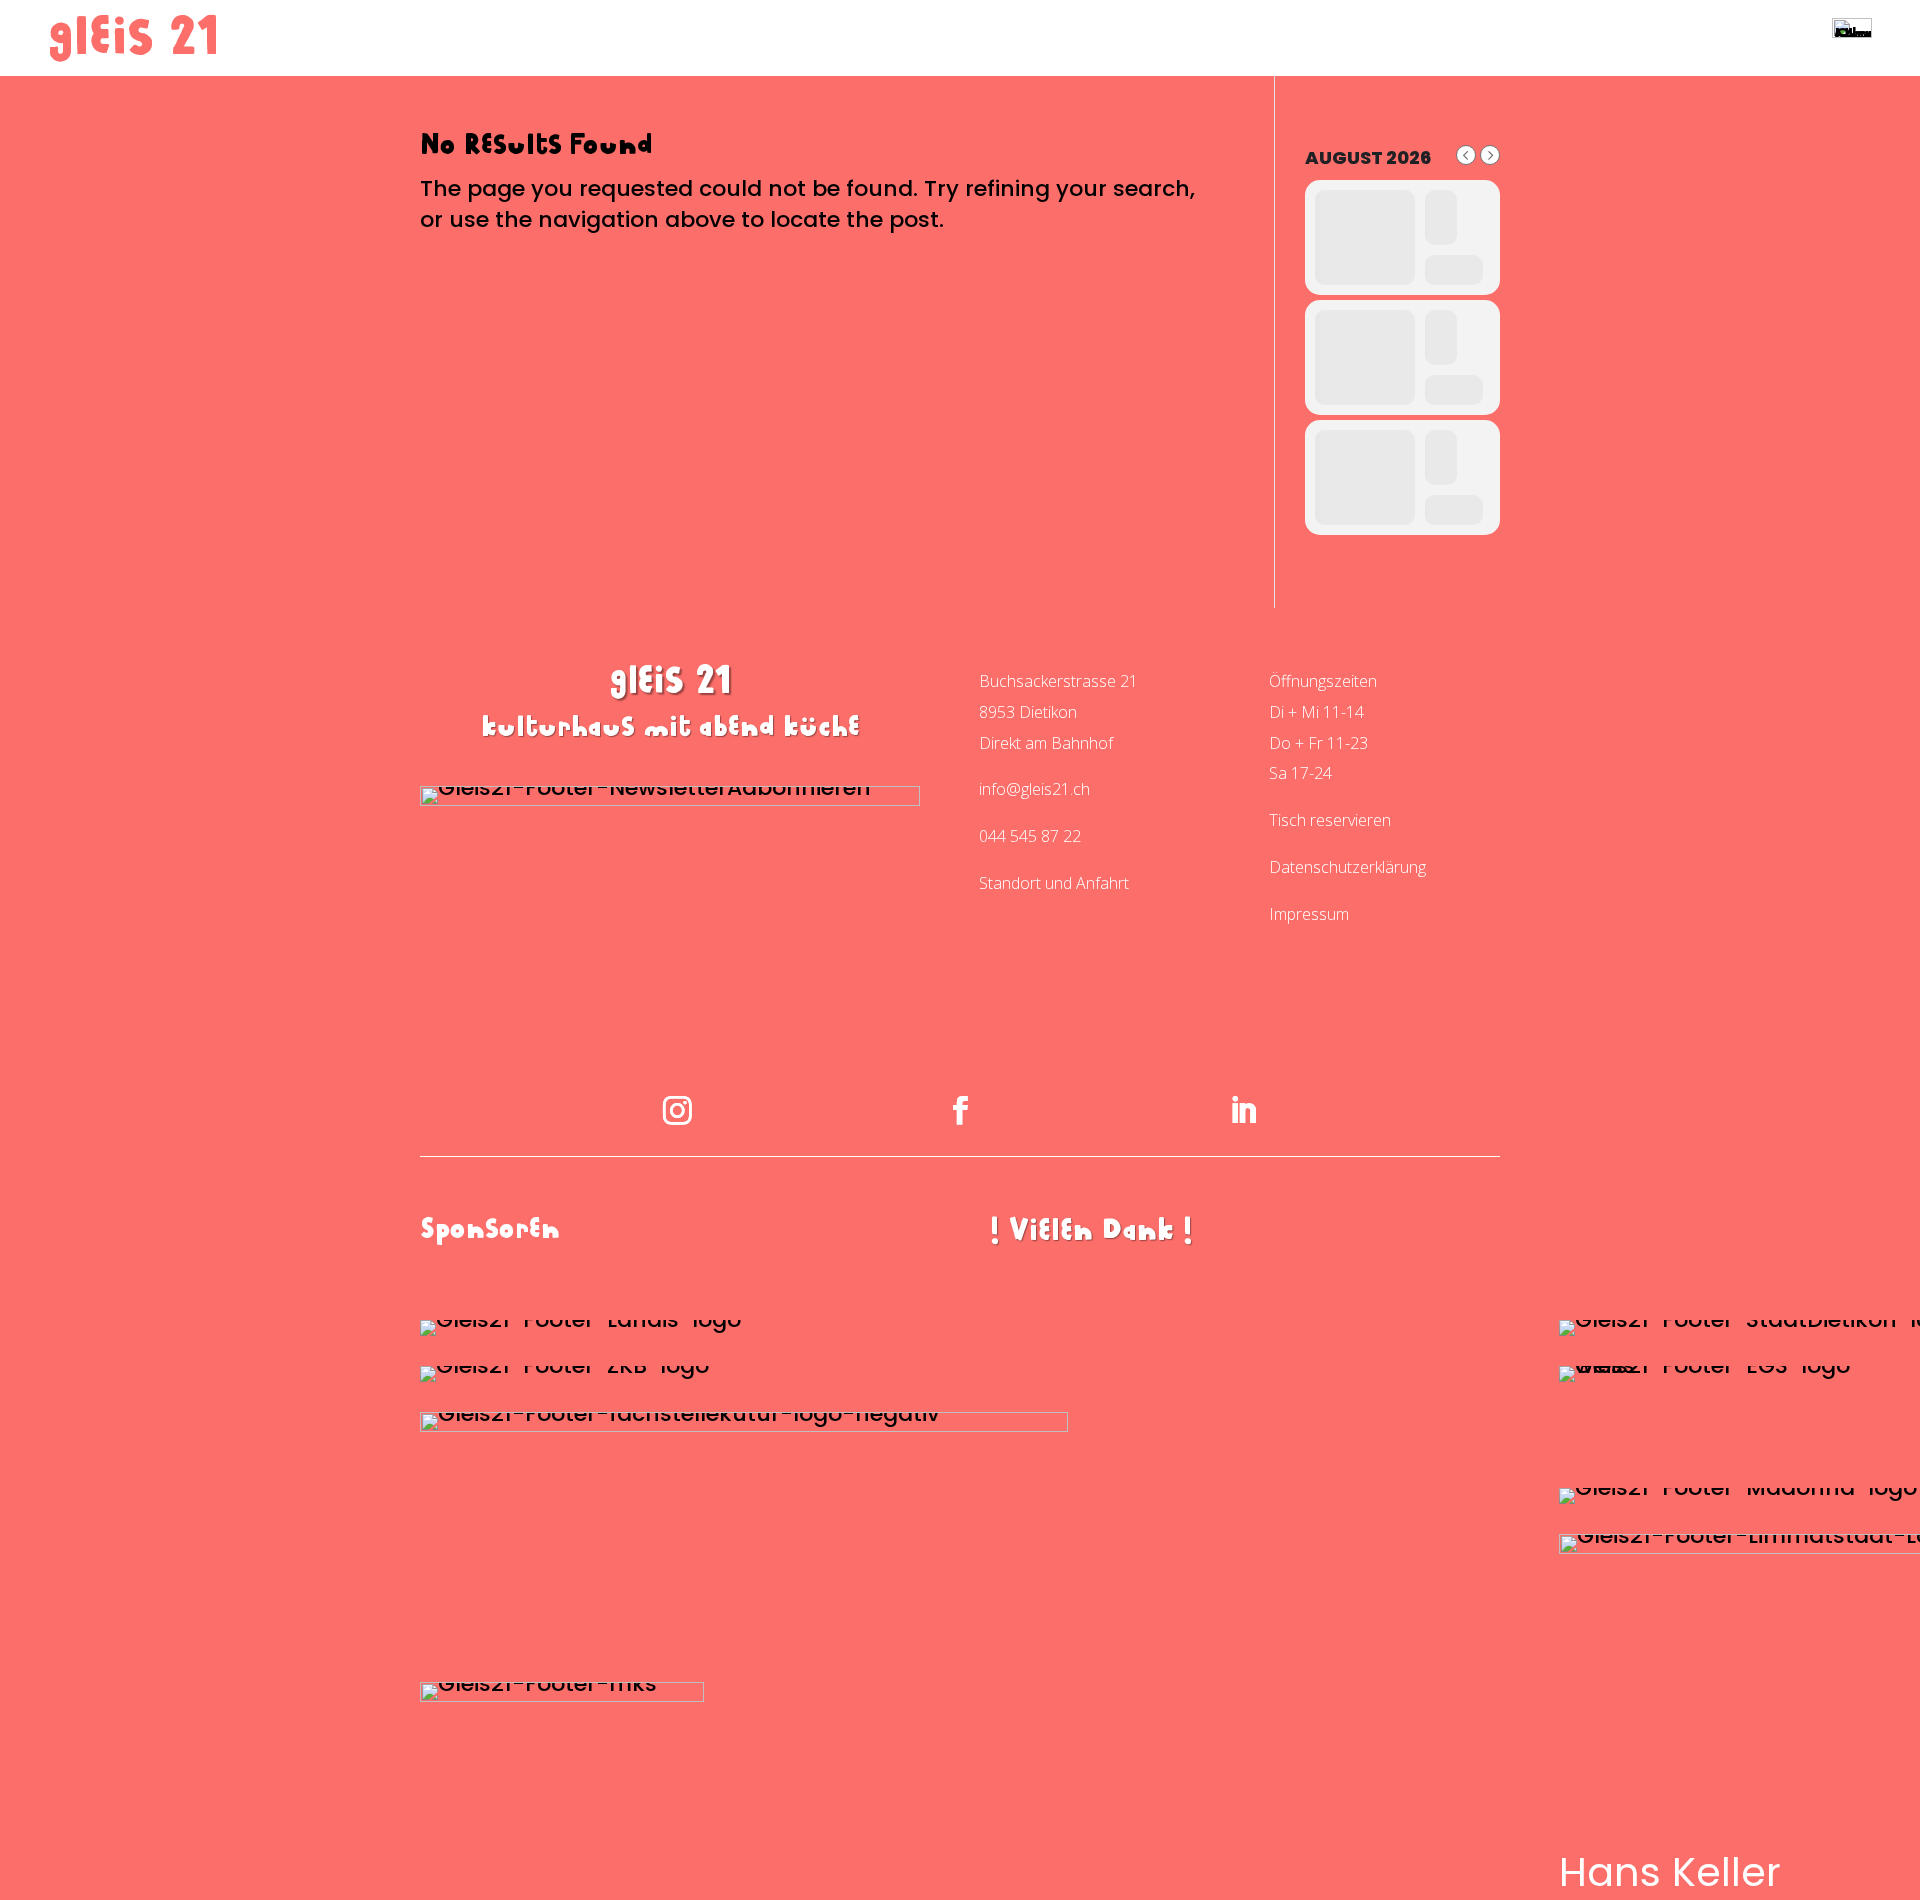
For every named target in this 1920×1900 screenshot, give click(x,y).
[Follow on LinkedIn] (1243, 1110)
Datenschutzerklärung (1347, 867)
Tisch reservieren (1330, 820)
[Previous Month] (1466, 155)
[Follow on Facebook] (960, 1110)
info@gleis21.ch (1034, 789)
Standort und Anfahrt (1054, 883)
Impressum (1309, 914)
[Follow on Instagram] (677, 1110)
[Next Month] (1490, 155)
